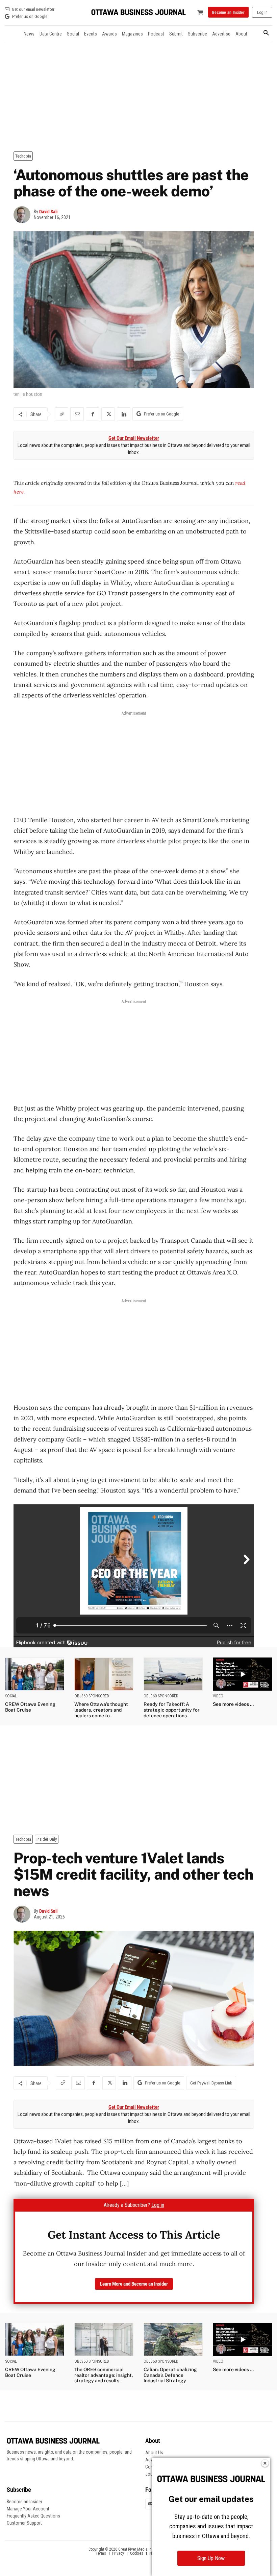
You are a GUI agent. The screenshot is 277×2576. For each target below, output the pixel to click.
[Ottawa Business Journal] (138, 12)
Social (11, 1696)
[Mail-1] (151, 2504)
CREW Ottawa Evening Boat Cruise (30, 1707)
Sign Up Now (211, 2558)
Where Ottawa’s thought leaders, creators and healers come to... (101, 1710)
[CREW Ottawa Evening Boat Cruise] (35, 1674)
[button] (266, 33)
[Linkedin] (124, 414)
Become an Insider (24, 2502)
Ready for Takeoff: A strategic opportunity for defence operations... (172, 1710)
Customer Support (24, 2523)
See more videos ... (233, 1704)
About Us (154, 2453)
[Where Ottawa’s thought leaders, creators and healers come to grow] (104, 1674)
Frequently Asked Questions (33, 2516)
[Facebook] (93, 414)
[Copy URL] (61, 414)
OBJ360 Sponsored (92, 1696)
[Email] (77, 414)
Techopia (23, 156)
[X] (108, 414)
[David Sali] (24, 215)
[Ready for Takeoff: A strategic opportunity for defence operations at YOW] (173, 1674)
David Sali (48, 212)
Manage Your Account (28, 2509)
